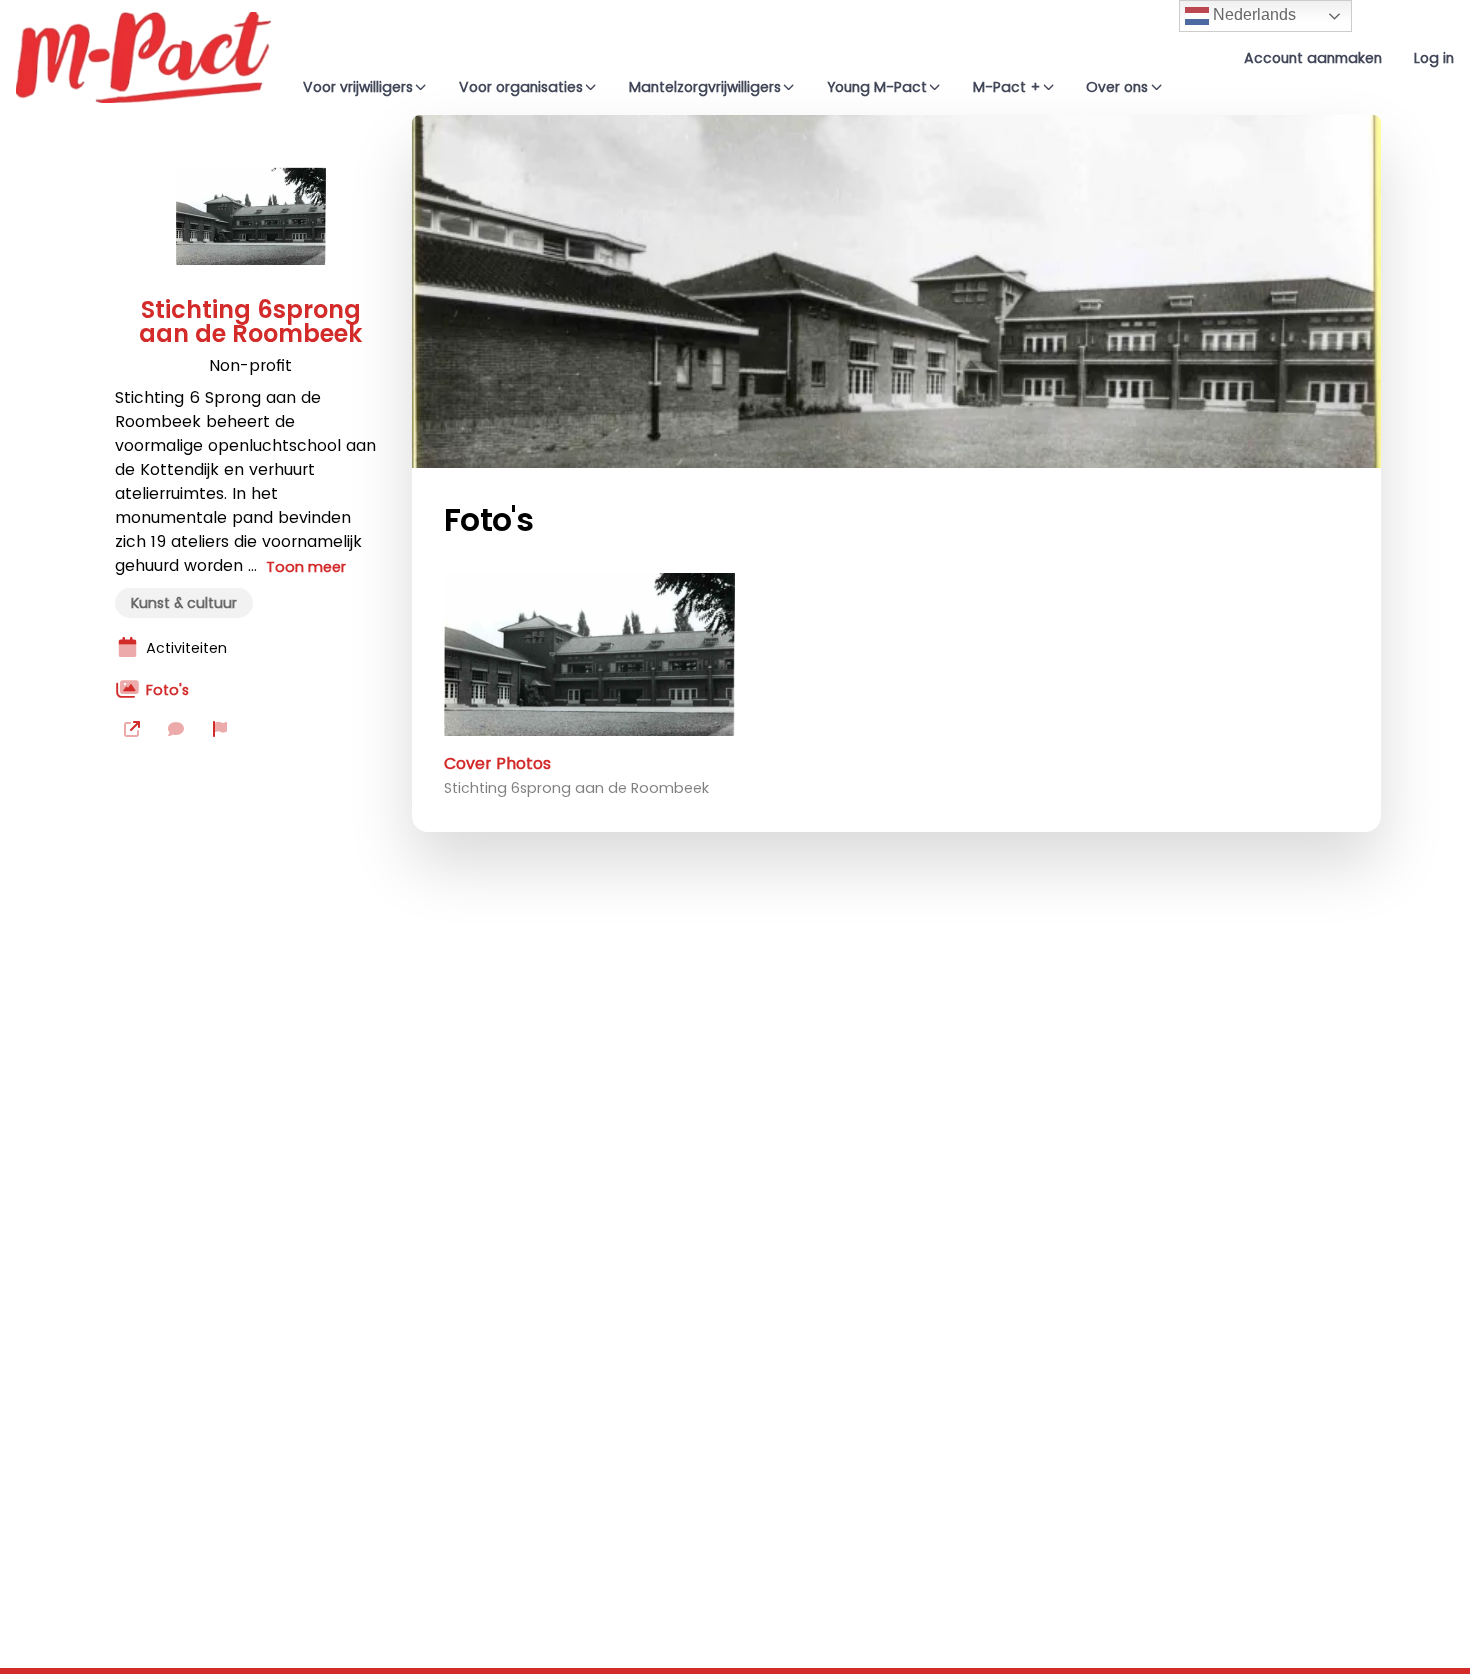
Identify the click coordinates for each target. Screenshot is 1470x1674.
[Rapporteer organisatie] (220, 729)
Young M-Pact (877, 87)
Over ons (1117, 87)
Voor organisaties (521, 87)
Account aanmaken (1313, 58)
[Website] (132, 729)
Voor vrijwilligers (358, 87)
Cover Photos (497, 763)
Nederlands (1252, 14)
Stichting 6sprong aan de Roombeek (250, 322)
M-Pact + (1007, 87)
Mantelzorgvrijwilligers (705, 87)
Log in (1434, 58)
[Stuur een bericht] (176, 729)
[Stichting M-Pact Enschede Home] (143, 57)
